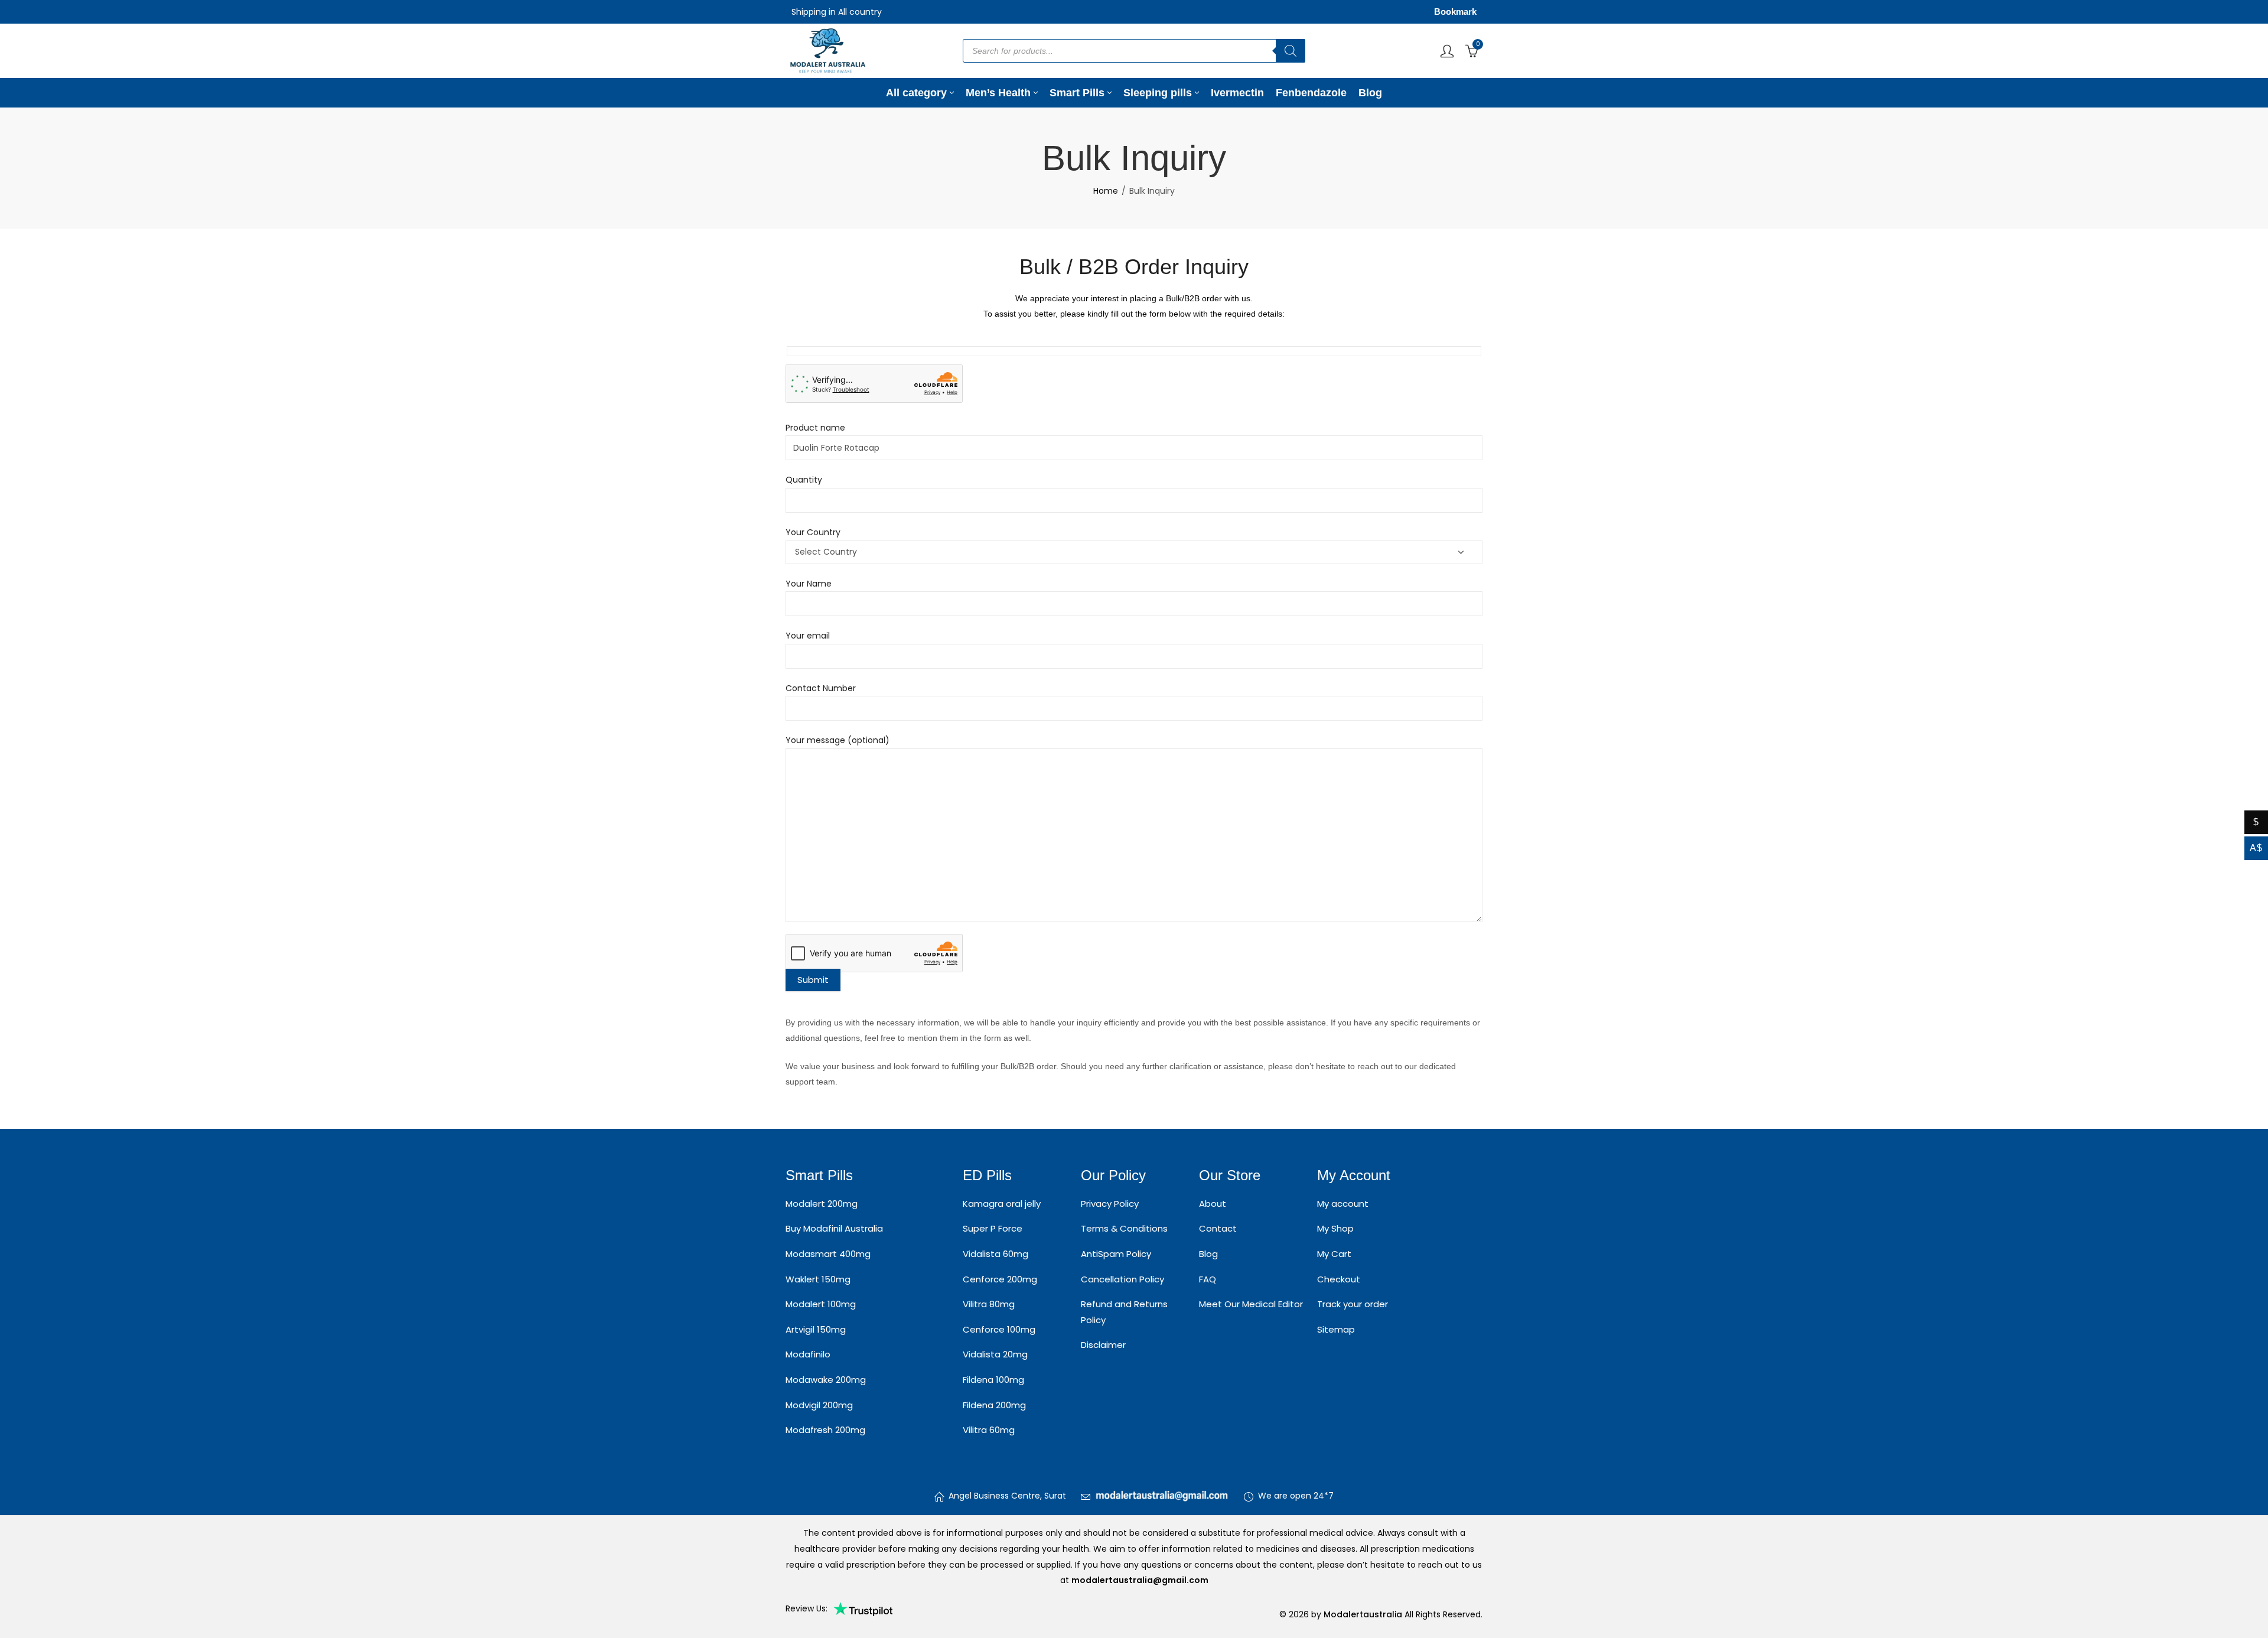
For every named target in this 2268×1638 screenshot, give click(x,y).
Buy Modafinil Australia (834, 1228)
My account (1343, 1204)
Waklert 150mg (818, 1279)
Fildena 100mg (993, 1380)
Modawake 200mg (826, 1380)
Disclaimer (1103, 1345)
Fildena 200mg (994, 1405)
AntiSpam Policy (1116, 1254)
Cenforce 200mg (1000, 1279)
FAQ (1208, 1279)
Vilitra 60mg (989, 1430)
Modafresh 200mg (825, 1430)
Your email (808, 636)
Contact (1218, 1228)
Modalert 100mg (821, 1304)
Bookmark (1455, 12)
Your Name (809, 584)
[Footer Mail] (1162, 1496)
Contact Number (821, 688)
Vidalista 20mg (995, 1354)
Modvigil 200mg (819, 1405)
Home (1106, 191)
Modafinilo (808, 1354)
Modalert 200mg (822, 1204)
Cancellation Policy (1122, 1279)
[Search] (1291, 51)
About (1213, 1204)
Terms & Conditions (1124, 1228)
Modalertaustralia (1364, 1614)
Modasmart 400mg (828, 1254)
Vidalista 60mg (995, 1254)
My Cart (1334, 1254)
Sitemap (1336, 1329)
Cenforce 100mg (999, 1329)
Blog (1208, 1254)
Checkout (1339, 1279)
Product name (815, 428)
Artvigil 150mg (816, 1329)
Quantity (804, 480)
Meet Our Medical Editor (1251, 1304)
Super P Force (993, 1228)
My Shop (1335, 1228)
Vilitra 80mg (989, 1304)
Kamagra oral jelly (1002, 1204)
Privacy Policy (1110, 1204)
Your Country (813, 532)
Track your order (1353, 1304)
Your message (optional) (838, 740)
